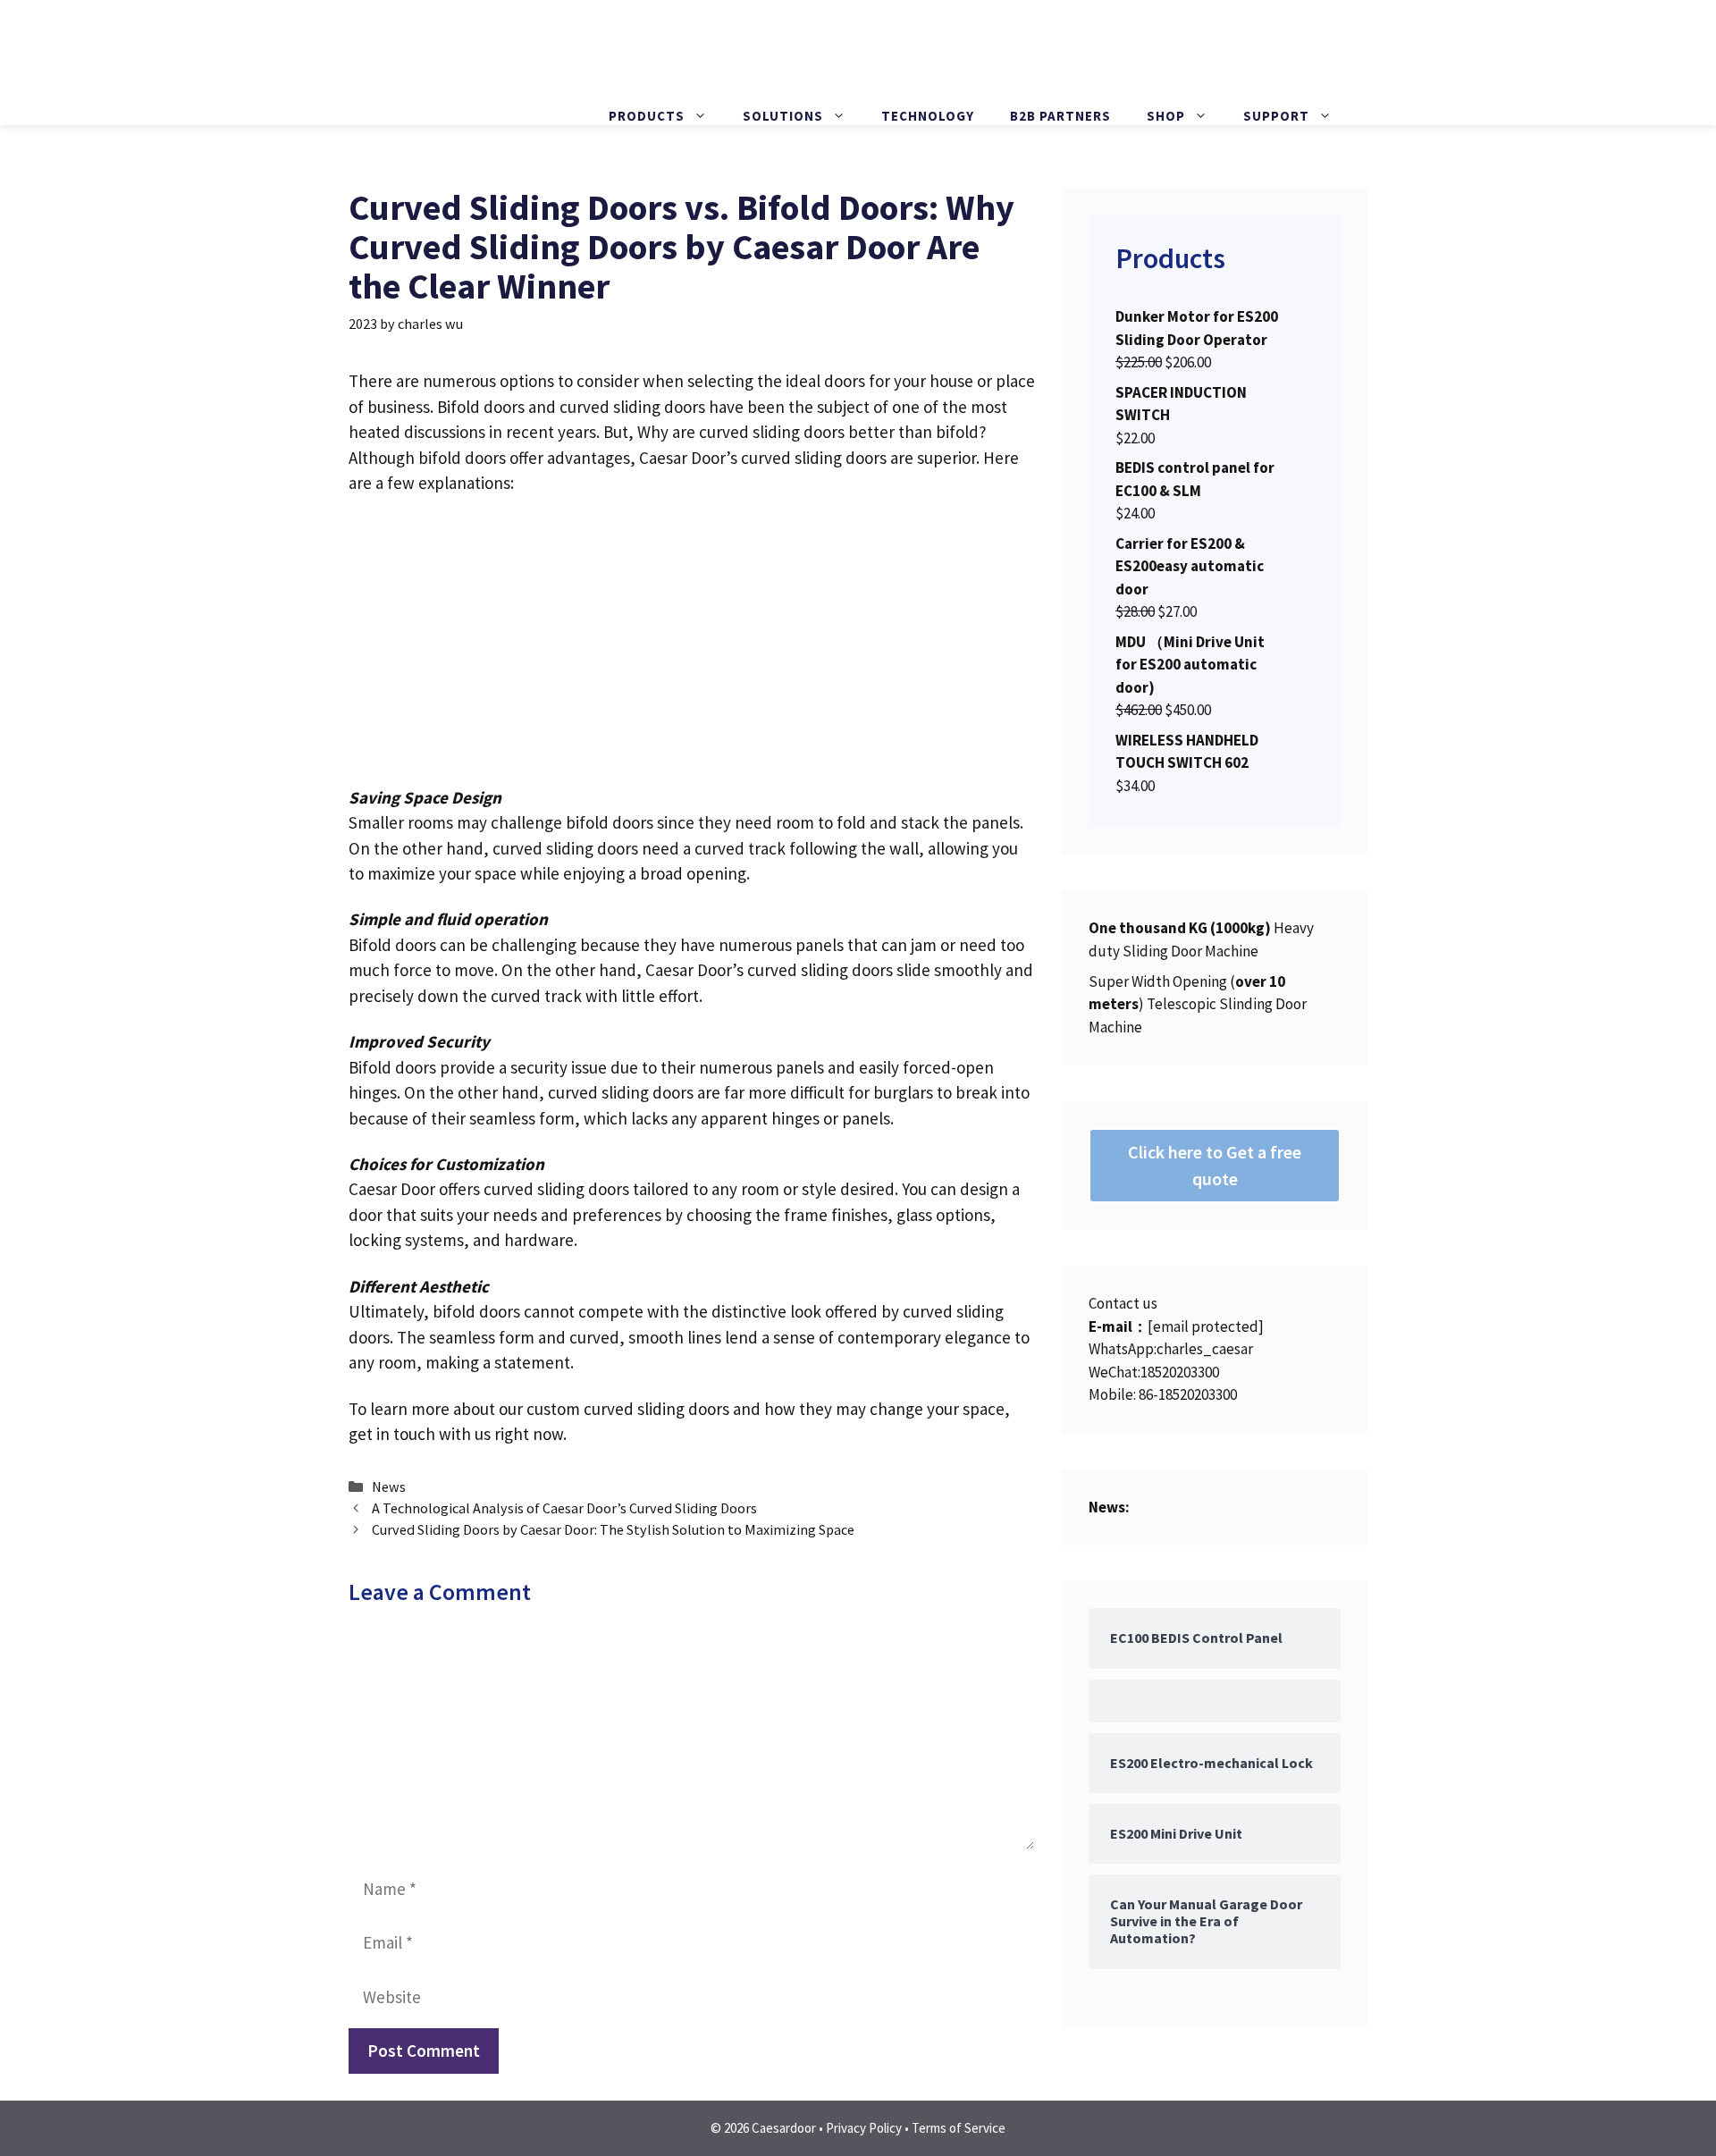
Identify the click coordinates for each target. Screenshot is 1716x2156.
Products (647, 116)
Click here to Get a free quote (1215, 1165)
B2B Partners (1060, 116)
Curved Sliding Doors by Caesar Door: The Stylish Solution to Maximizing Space (613, 1529)
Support (1276, 116)
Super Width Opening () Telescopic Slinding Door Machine (1198, 1004)
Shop (1166, 116)
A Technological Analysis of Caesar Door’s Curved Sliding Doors (564, 1508)
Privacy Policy (864, 2128)
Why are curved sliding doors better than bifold (808, 432)
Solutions (783, 116)
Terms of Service (959, 2128)
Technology (928, 116)
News (389, 1486)
